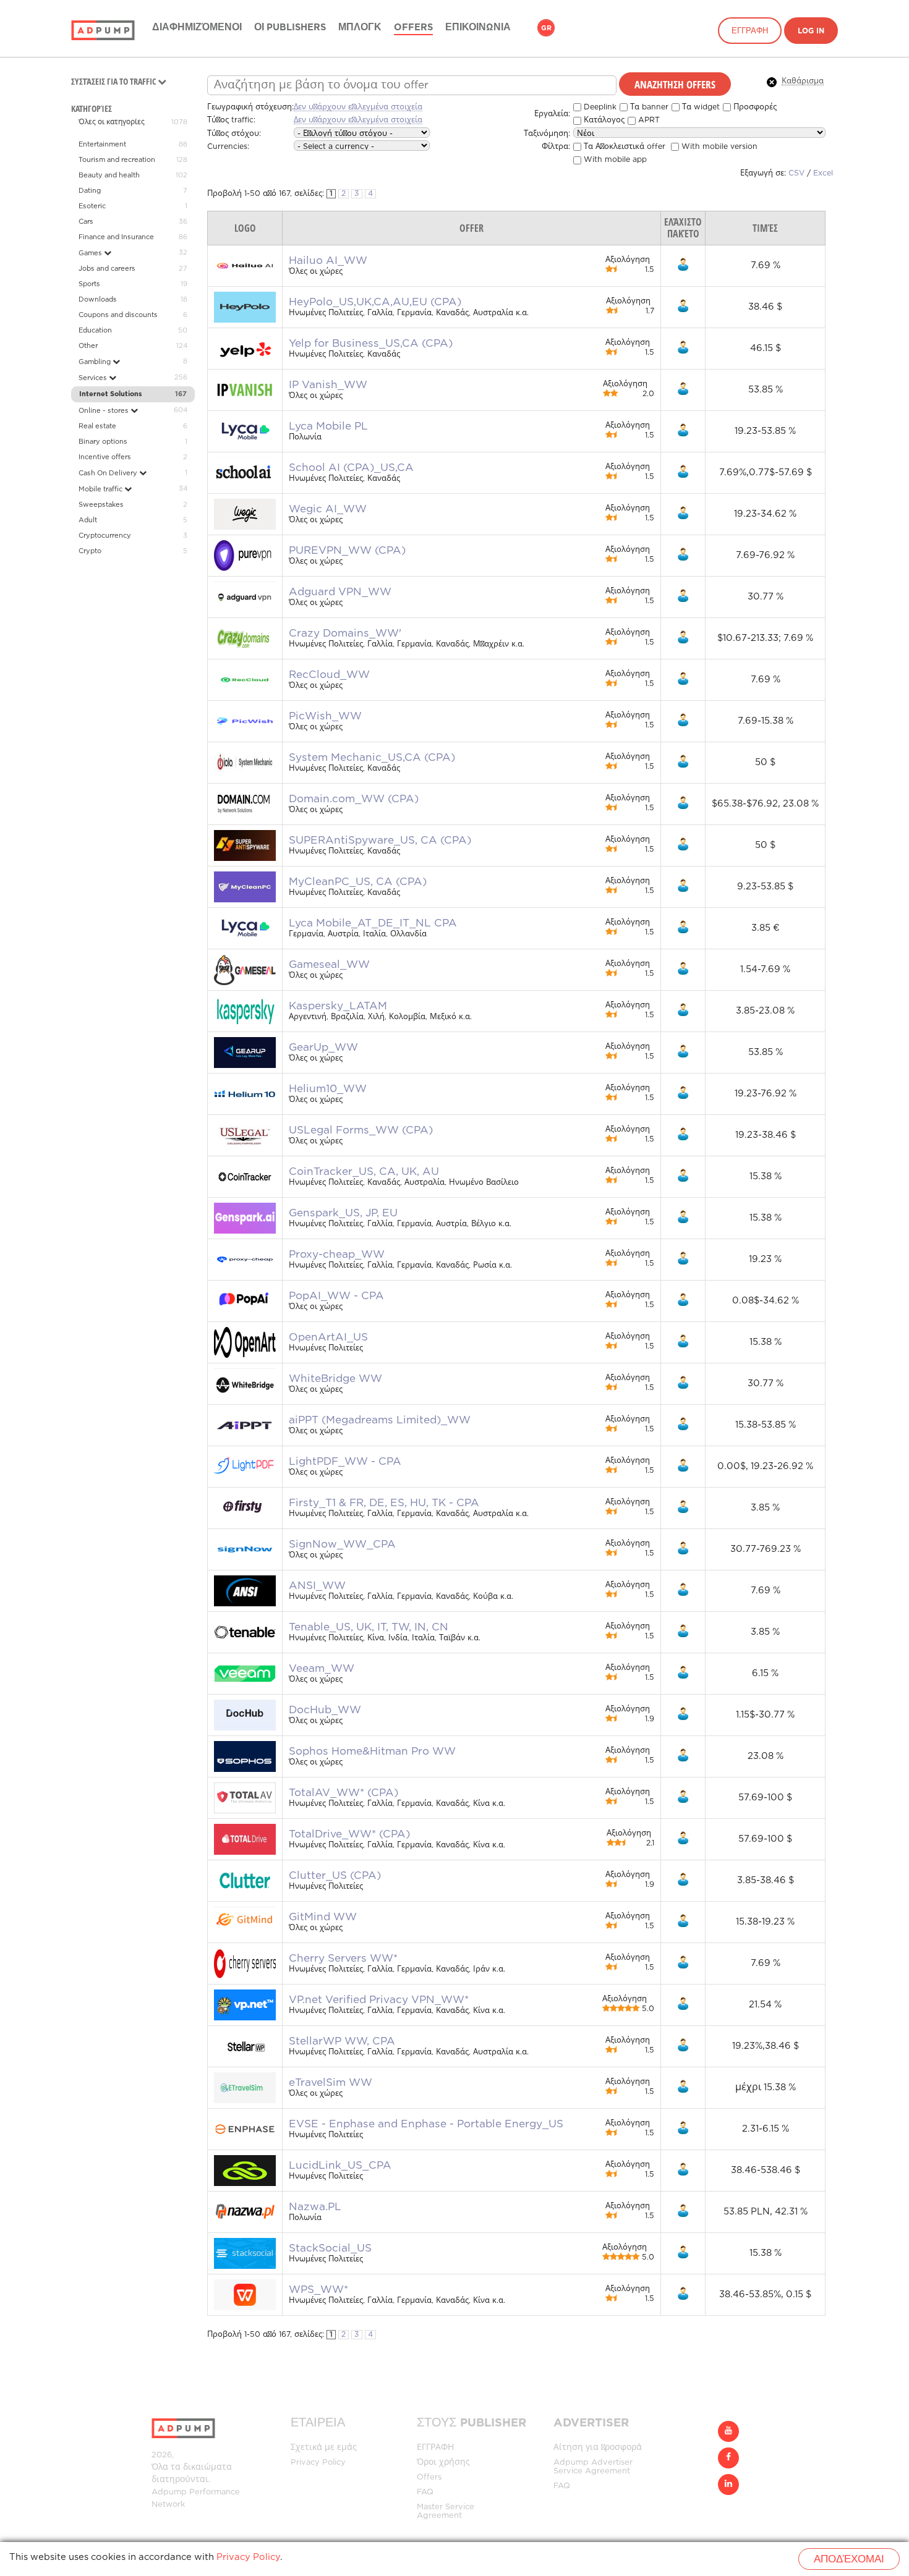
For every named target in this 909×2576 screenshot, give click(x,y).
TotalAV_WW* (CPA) (344, 1793)
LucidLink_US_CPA (340, 2166)
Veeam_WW (322, 1669)
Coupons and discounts (118, 315)
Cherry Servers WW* (343, 1959)
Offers (413, 28)
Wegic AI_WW (328, 509)
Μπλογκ (360, 28)
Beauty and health (109, 176)
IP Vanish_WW (328, 385)
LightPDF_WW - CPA (345, 1462)
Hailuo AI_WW (328, 261)
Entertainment (102, 145)
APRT (648, 120)
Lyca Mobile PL (328, 426)
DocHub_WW (325, 1710)
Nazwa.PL (315, 2207)
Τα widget (700, 107)
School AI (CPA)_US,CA (351, 468)
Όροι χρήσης (443, 2463)
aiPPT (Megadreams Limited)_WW (380, 1420)
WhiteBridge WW (335, 1379)
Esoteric (92, 206)
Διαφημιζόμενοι (197, 28)
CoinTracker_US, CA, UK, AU (364, 1172)
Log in (811, 31)
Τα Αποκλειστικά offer (623, 147)
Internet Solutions (111, 394)
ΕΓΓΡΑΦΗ (750, 31)
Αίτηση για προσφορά (598, 2448)
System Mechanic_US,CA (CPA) (372, 758)
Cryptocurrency (105, 536)
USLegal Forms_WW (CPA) (361, 1130)
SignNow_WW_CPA (342, 1544)
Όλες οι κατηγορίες (112, 122)
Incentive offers (105, 457)
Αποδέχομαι (849, 2560)
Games (91, 253)
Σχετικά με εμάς (324, 2448)
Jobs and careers (107, 269)
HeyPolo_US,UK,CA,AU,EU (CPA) (375, 302)
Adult (88, 520)
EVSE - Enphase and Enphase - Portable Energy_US (426, 2124)
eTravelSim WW (331, 2083)
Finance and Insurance (116, 237)
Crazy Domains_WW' (345, 633)
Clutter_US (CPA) (335, 1876)
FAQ (425, 2492)
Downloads (98, 300)
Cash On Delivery (109, 473)
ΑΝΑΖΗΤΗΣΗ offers (675, 84)
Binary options (103, 442)
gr (546, 28)
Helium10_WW (328, 1089)
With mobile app (614, 160)
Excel (823, 173)
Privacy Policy (318, 2463)
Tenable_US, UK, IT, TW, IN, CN (369, 1627)
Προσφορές (754, 107)
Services (94, 378)
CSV (796, 173)
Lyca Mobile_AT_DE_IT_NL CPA (373, 923)
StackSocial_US (330, 2248)
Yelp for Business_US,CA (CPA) (371, 344)
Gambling (96, 362)
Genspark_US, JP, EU (343, 1213)
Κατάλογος (603, 120)
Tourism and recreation (117, 160)
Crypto (90, 551)
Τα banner (648, 107)
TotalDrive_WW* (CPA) (349, 1834)
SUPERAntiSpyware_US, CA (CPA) (380, 841)
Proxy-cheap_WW (337, 1255)
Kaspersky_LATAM (338, 1006)
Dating (90, 191)
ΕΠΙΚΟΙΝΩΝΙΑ (478, 28)
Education (95, 331)
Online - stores (105, 411)
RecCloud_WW (329, 675)
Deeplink (599, 107)
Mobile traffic (101, 489)
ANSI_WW (317, 1586)
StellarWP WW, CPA (342, 2041)
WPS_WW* (318, 2290)
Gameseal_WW (329, 965)
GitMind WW (323, 1917)
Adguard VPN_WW (340, 592)
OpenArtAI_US (328, 1337)
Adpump (169, 2492)
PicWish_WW (325, 716)
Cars (86, 222)
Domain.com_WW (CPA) (354, 799)
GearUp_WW (323, 1048)
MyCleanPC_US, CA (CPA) (358, 882)
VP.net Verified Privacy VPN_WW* (379, 2000)
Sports (89, 284)
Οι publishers (290, 28)
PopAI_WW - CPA (336, 1296)
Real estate (97, 426)
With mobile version (718, 147)
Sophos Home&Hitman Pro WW (372, 1752)
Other (88, 346)
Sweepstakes (101, 505)
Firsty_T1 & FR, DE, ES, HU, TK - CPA (384, 1503)
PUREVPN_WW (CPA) (347, 551)
